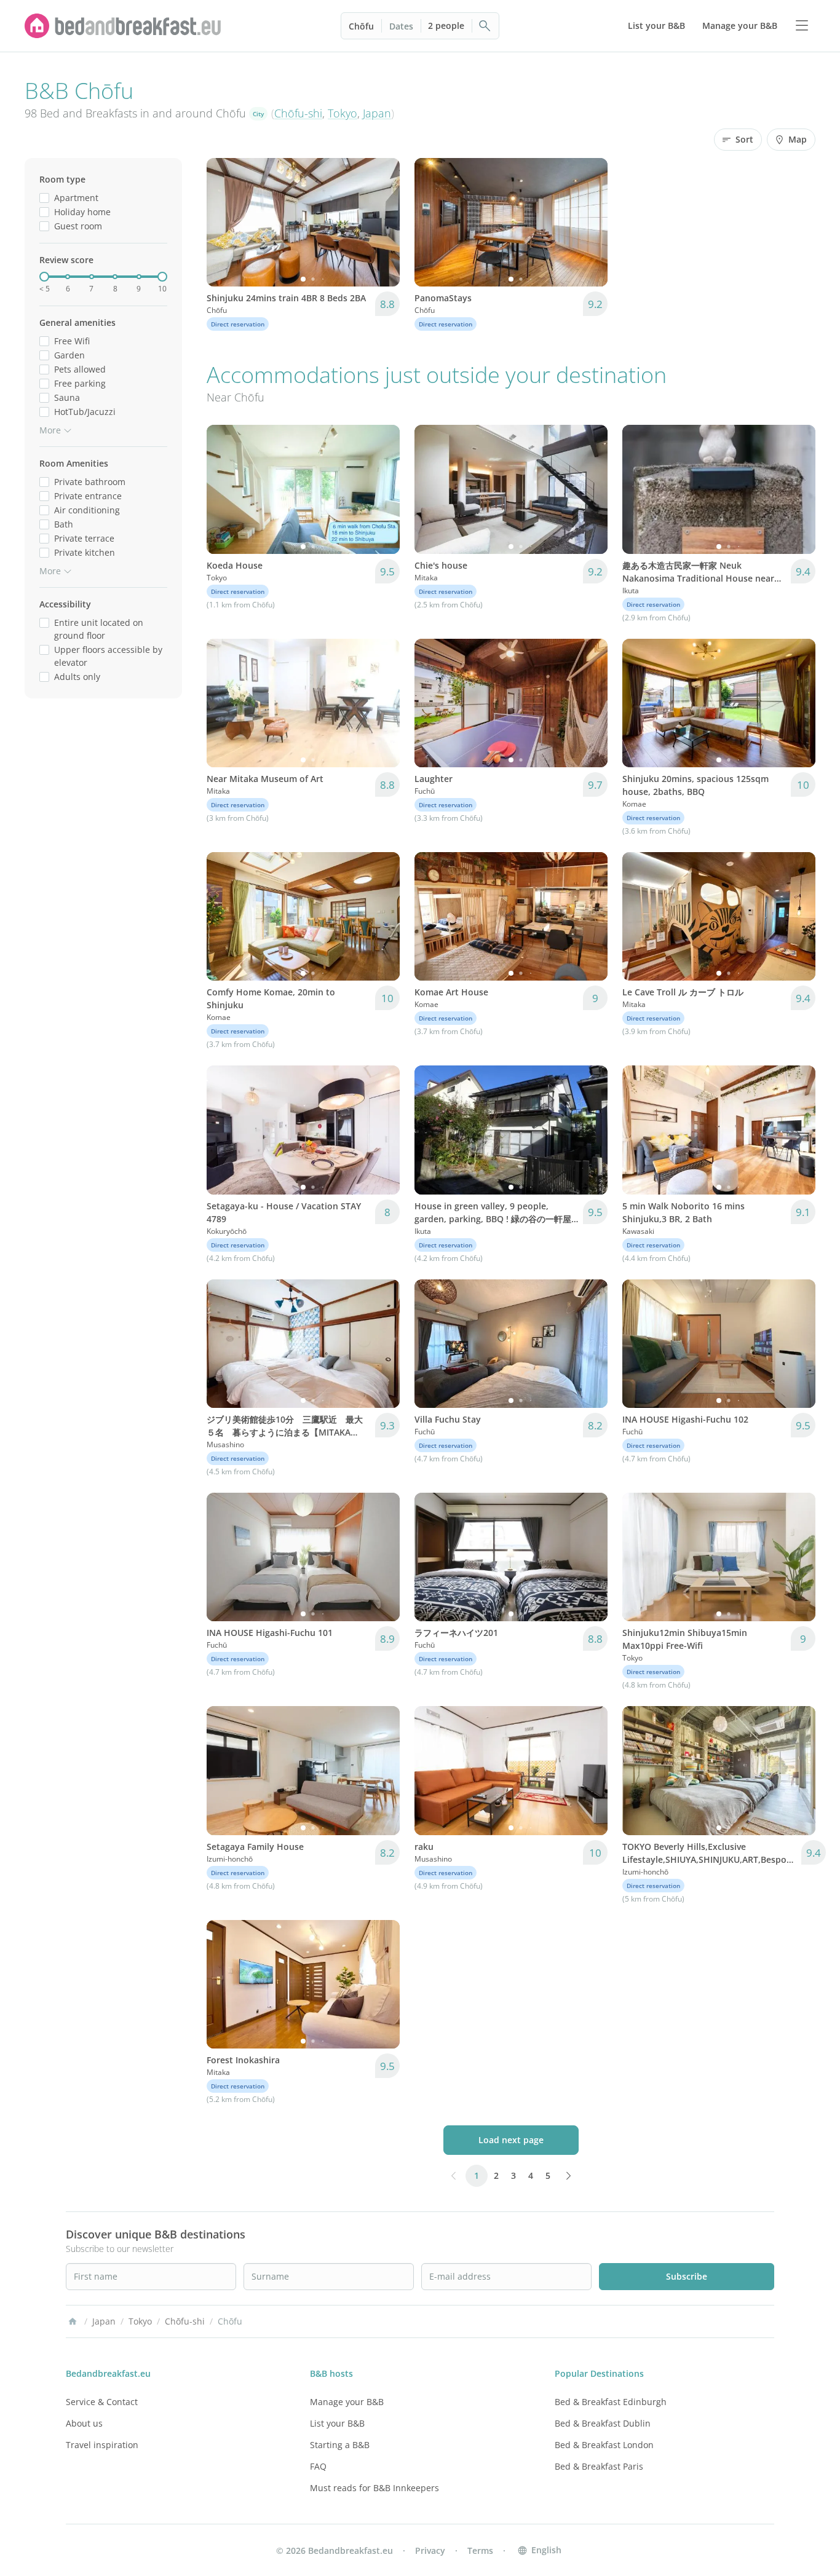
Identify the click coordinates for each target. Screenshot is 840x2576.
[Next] (382, 223)
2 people (446, 26)
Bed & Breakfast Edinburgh (611, 2402)
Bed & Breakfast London (604, 2445)
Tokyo (343, 113)
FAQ (318, 2466)
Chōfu (361, 26)
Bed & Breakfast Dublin (603, 2423)
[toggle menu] (802, 26)
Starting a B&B (340, 2445)
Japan (377, 113)
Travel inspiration (102, 2445)
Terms (480, 2550)
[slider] (44, 277)
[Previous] (224, 223)
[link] (123, 26)
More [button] (50, 430)
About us (84, 2423)
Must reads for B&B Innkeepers (374, 2488)
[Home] (73, 2321)
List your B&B (337, 2423)
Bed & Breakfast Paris (599, 2466)
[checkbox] (44, 198)
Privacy (430, 2550)
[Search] (485, 26)
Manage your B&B (347, 2402)
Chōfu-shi (298, 113)
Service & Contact (102, 2402)
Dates (401, 26)
